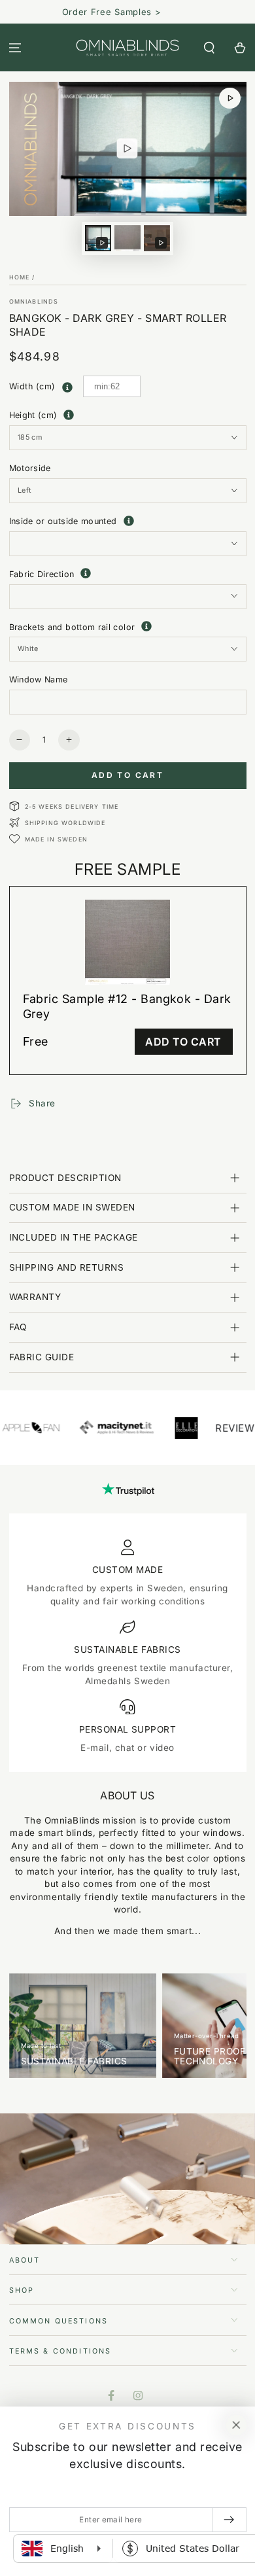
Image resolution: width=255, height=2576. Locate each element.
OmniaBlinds (34, 301)
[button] (209, 47)
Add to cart (127, 775)
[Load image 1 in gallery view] (127, 238)
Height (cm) (33, 415)
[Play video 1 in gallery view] (98, 238)
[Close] (236, 2426)
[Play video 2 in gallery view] (157, 238)
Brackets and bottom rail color (128, 626)
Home (20, 277)
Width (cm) (32, 386)
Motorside (30, 468)
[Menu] (15, 47)
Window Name (39, 679)
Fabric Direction (128, 573)
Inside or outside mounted (128, 521)
